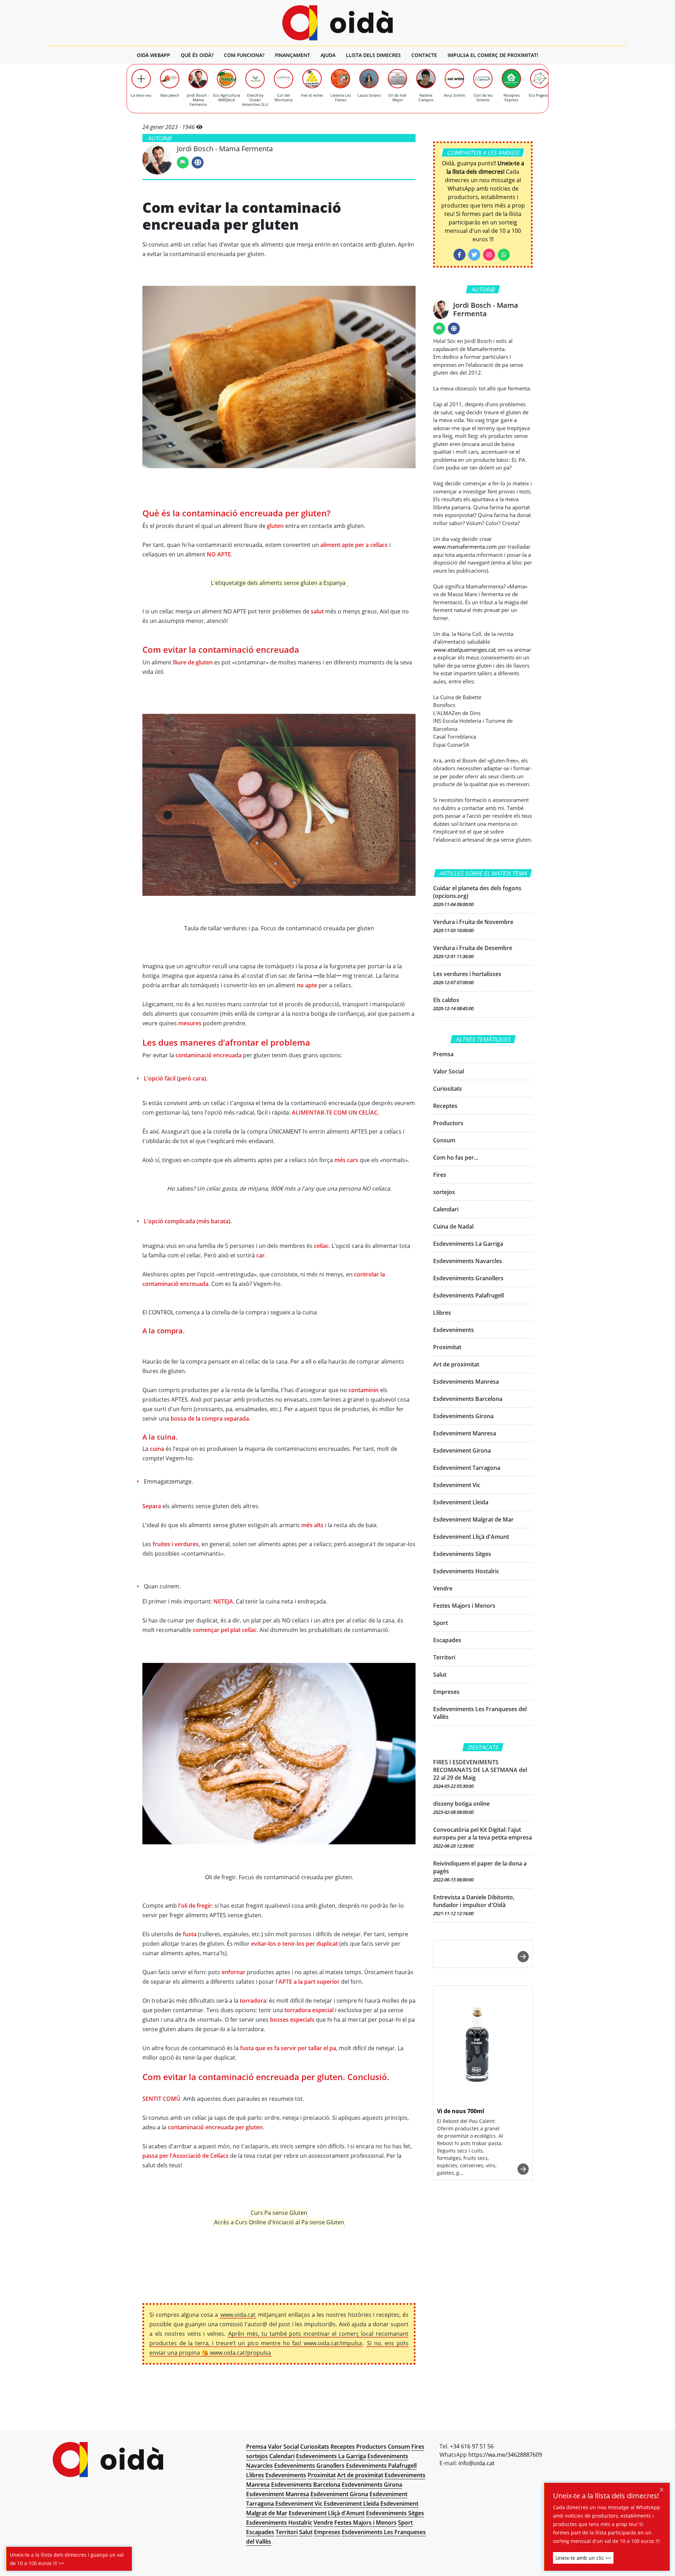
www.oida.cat (238, 2315)
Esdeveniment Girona (462, 1450)
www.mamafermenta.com (465, 547)
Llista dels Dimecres (373, 55)
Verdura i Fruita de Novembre (473, 922)
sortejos (444, 1192)
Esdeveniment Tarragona (467, 1468)
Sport (441, 1623)
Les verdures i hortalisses (467, 974)
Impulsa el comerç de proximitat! (493, 55)
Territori (444, 1657)
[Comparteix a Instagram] (489, 255)
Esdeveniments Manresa (466, 1382)
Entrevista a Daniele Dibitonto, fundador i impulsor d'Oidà (474, 1901)
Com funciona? (244, 55)
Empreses (446, 1692)
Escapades (447, 1640)
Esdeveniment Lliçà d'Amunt (471, 1537)
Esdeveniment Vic (457, 1485)
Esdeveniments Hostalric (466, 1571)
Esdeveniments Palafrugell (468, 1295)
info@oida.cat (477, 2463)
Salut (440, 1675)
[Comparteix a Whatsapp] (504, 255)
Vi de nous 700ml (461, 2111)
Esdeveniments (454, 1330)
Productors (448, 1123)
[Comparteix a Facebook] (459, 255)
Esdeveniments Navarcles (468, 1261)
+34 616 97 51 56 (472, 2446)
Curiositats (448, 1089)
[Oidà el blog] (338, 23)
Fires (440, 1175)
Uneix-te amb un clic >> (583, 2558)
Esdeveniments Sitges (462, 1554)
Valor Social (449, 1071)
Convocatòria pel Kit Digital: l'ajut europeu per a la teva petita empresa (483, 1834)
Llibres (442, 1313)
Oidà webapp (153, 55)
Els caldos (446, 1000)
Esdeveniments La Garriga (468, 1244)
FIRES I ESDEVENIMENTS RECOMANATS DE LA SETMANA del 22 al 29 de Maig (480, 1770)
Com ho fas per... (456, 1158)
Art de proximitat (456, 1364)
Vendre (443, 1588)
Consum (444, 1140)
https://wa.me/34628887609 (505, 2455)
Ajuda (328, 55)
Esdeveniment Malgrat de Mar (473, 1519)
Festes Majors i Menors (464, 1606)
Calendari (446, 1209)
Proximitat (447, 1347)
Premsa (443, 1054)
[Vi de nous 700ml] (483, 2045)
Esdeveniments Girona (463, 1416)
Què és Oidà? (197, 55)
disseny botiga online (461, 1804)
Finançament (292, 55)
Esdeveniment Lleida (461, 1502)
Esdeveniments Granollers (468, 1278)
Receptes (445, 1106)
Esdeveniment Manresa (465, 1433)
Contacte (424, 55)
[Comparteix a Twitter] (474, 255)
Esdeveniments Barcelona (468, 1399)
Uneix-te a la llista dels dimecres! (606, 2496)
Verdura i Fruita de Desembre (473, 948)
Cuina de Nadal (453, 1226)
